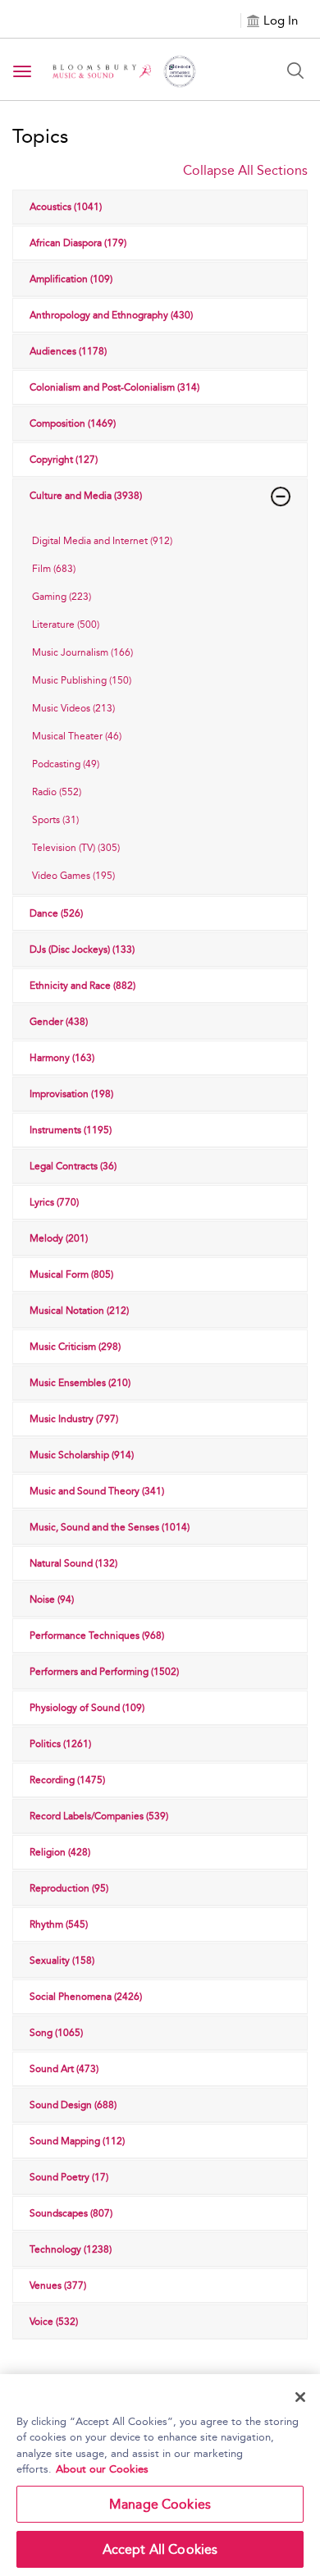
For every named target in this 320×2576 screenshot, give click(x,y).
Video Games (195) (73, 876)
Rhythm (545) (59, 1924)
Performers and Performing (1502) (104, 1672)
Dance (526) (56, 913)
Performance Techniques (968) (97, 1636)
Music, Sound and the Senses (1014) (110, 1527)
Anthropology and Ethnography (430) (111, 315)
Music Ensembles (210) (80, 1383)
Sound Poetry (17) (69, 2177)
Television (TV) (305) (76, 848)
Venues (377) (58, 2285)
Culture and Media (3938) (86, 496)
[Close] (300, 2397)
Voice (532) (54, 2322)
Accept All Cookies (160, 2549)
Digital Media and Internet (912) (102, 541)
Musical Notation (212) (79, 1311)
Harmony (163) (62, 1058)
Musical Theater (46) (77, 736)
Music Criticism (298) (75, 1347)
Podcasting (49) (66, 764)
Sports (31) (55, 820)
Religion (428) (60, 1852)
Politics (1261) (60, 1744)
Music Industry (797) (74, 1419)
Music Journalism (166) (82, 652)
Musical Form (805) (71, 1274)
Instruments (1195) (71, 1130)
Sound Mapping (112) (77, 2141)
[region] (160, 2475)
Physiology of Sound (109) (87, 1708)
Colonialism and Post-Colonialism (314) (114, 387)
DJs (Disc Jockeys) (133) (82, 949)
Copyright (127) (64, 460)
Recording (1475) (67, 1780)
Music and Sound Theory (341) (97, 1491)
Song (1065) (56, 2033)
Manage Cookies (160, 2504)
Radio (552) (57, 792)
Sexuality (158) (62, 1961)
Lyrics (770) (54, 1202)
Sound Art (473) (64, 2069)
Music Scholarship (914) (82, 1455)
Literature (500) (66, 625)
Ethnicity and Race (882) (82, 986)
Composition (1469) (73, 423)
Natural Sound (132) (73, 1563)
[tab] (160, 541)
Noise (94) (52, 1599)
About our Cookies (102, 2469)
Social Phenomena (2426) (86, 1997)
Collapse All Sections (245, 170)
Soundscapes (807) (71, 2213)
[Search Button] (295, 71)
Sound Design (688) (73, 2105)
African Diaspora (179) (78, 243)
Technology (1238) (71, 2249)
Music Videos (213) (73, 708)
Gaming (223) (62, 597)
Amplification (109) (71, 279)
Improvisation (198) (71, 1094)
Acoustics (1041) (66, 207)
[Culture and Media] (281, 496)
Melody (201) (59, 1238)
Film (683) (54, 569)
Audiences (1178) (68, 351)
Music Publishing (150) (82, 680)
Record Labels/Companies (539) (99, 1816)
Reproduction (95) (69, 1888)
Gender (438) (59, 1022)
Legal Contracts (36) (73, 1166)
